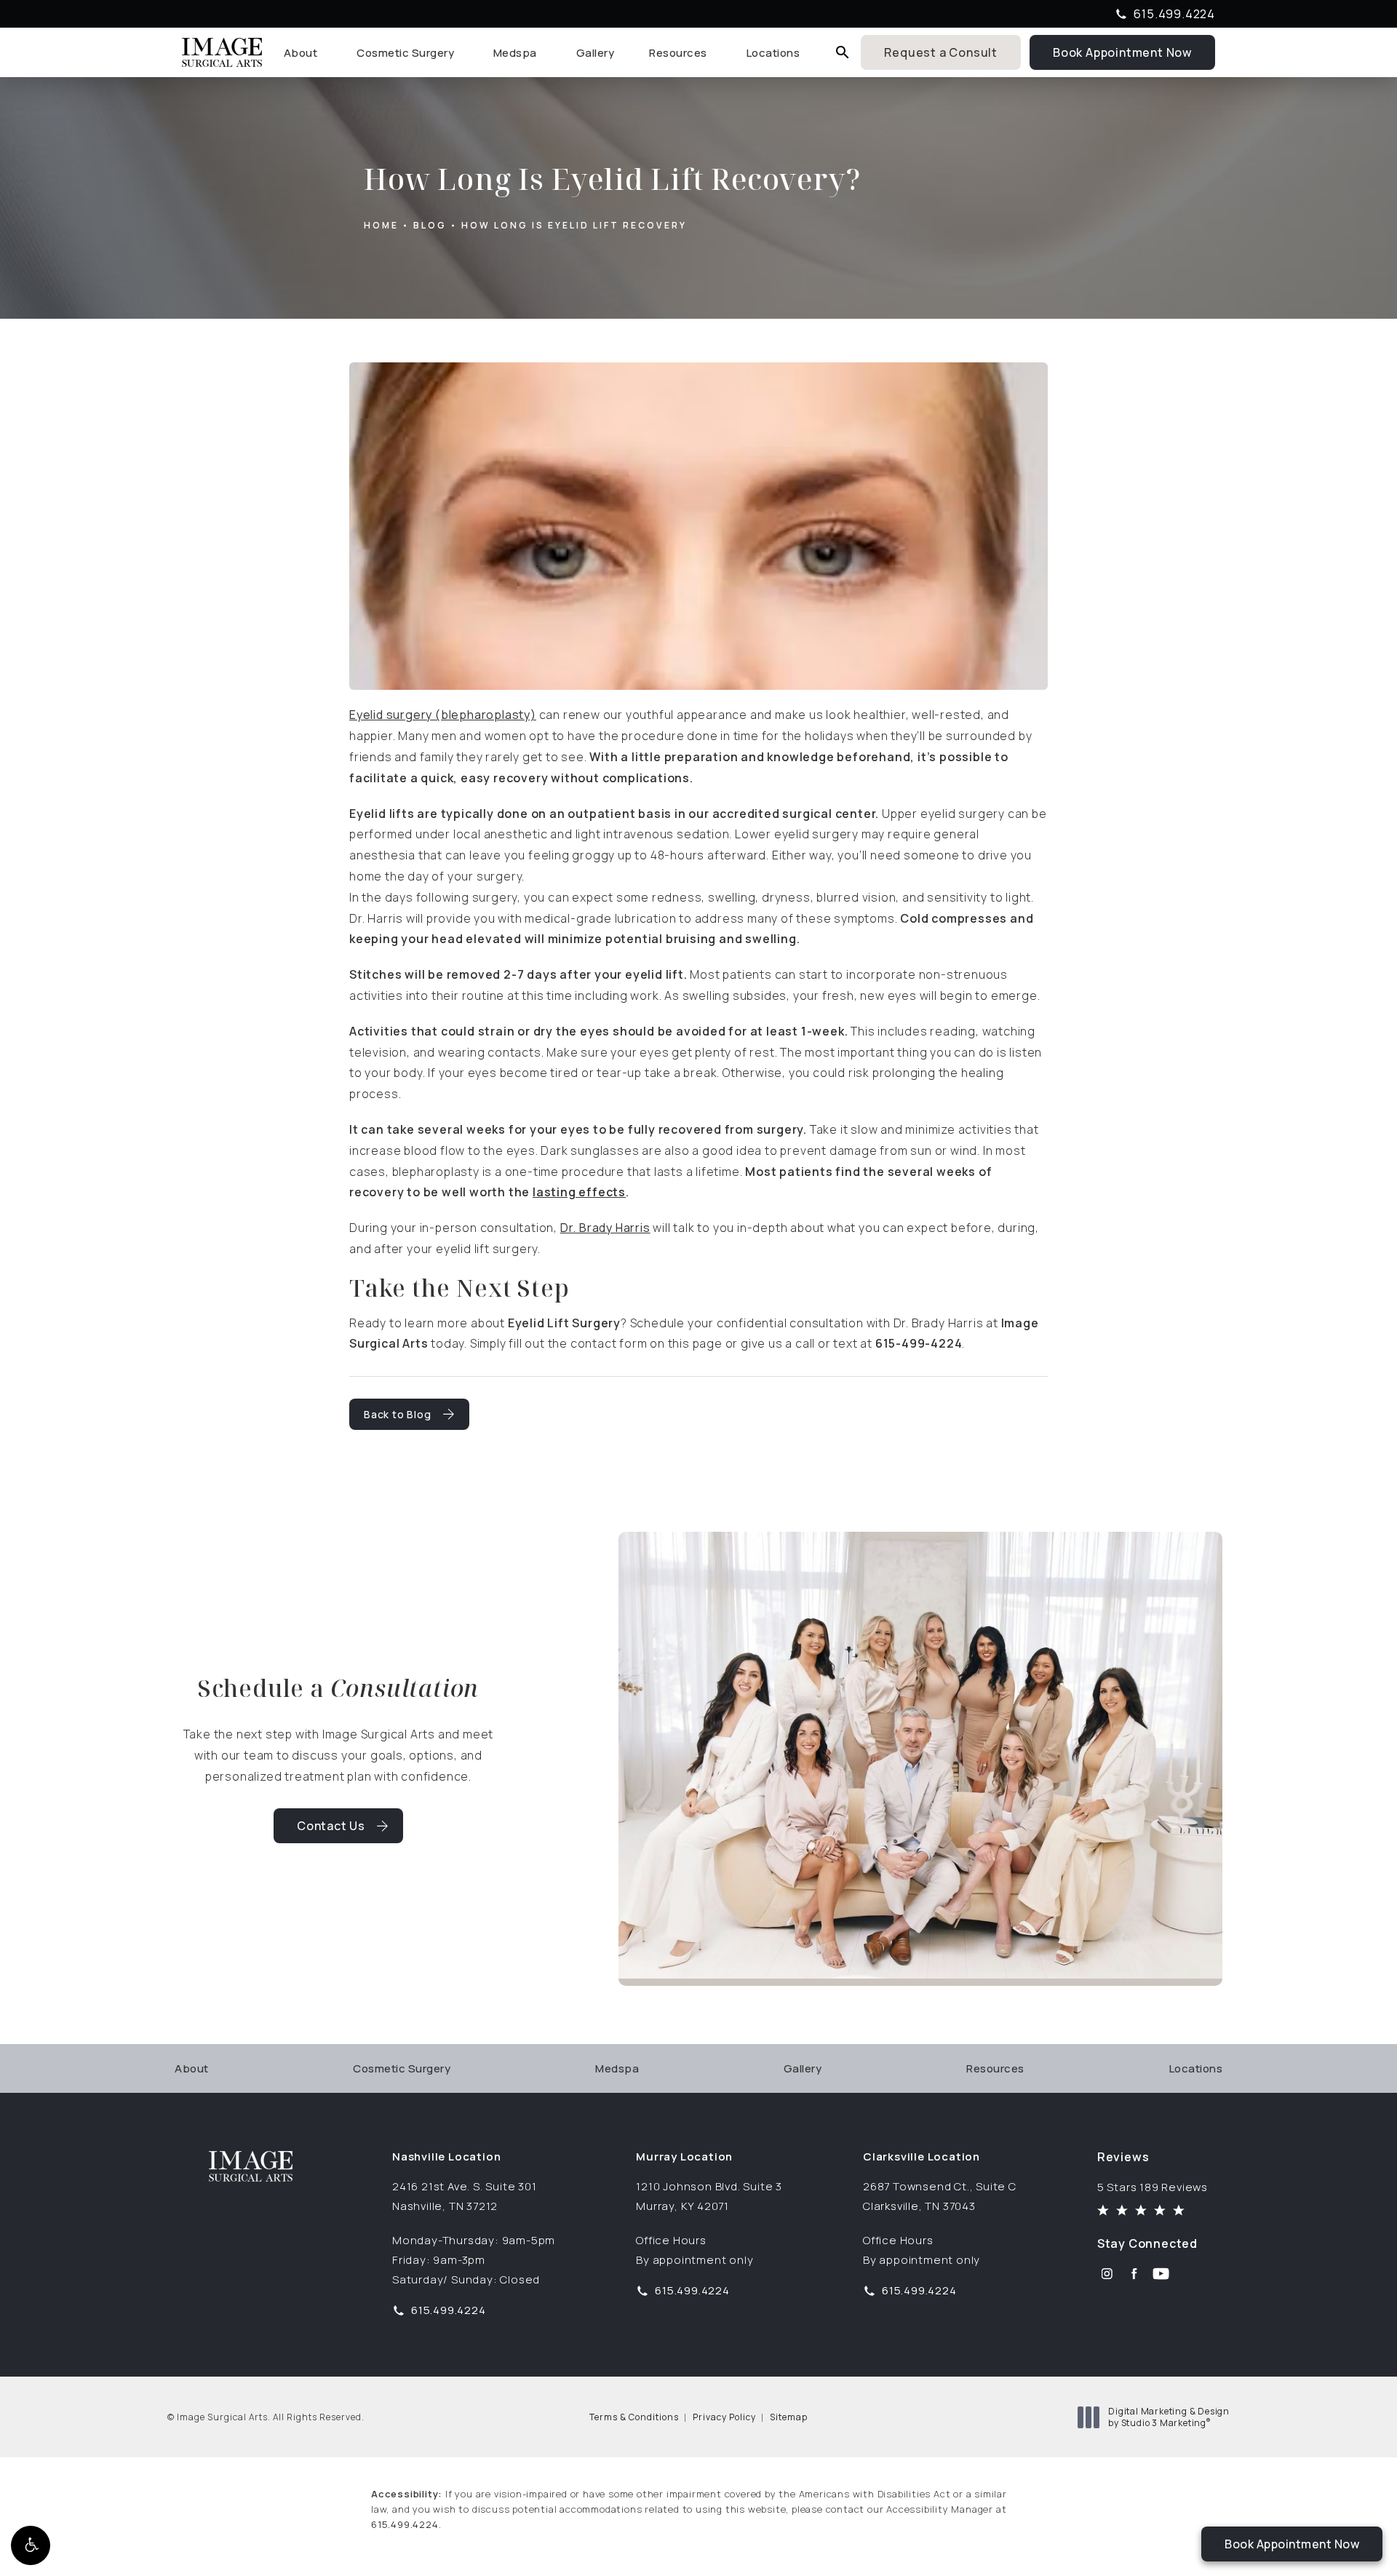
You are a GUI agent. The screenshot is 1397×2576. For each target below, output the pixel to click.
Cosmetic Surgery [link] (405, 53)
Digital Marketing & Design (1169, 2417)
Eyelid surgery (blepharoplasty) (443, 715)
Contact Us (331, 1826)
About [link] (301, 53)
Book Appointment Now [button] (1292, 2544)
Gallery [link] (596, 53)
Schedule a (338, 1688)
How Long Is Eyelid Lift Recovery (574, 225)
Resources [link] (678, 53)
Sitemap (789, 2417)
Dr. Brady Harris (605, 1228)
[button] (31, 2545)
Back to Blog (398, 1414)
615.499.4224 (405, 2524)
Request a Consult (941, 52)
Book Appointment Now (1134, 51)
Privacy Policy (724, 2417)
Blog (430, 225)
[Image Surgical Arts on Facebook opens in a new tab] (1134, 2274)
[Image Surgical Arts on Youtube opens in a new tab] (1161, 2274)
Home (381, 225)
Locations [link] (773, 53)
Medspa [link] (515, 53)
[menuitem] (303, 53)
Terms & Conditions (634, 2417)
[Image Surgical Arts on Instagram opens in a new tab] (1107, 2274)
